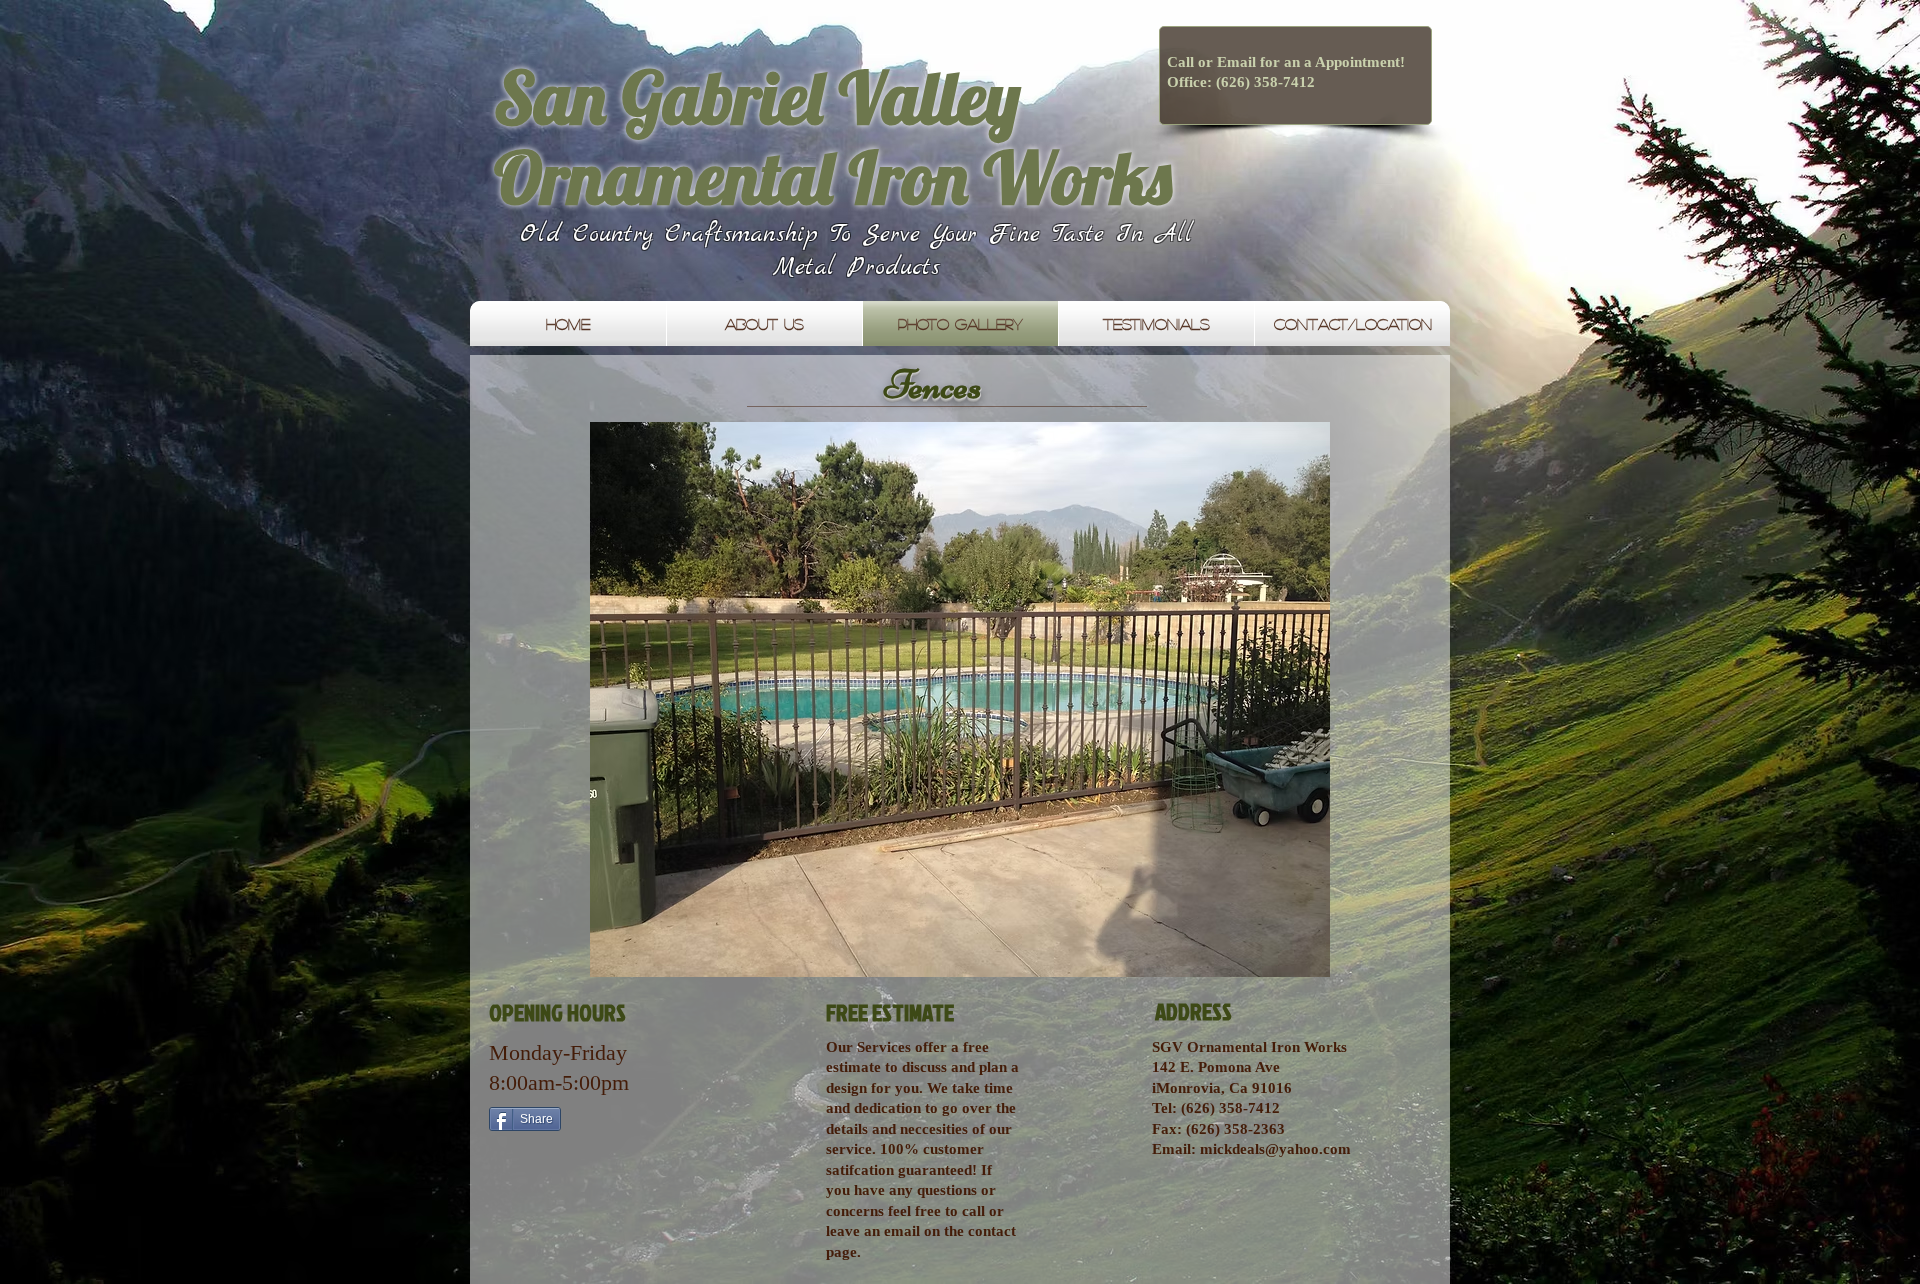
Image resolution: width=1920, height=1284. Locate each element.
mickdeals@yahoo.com (1275, 1149)
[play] (1371, 959)
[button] (960, 699)
